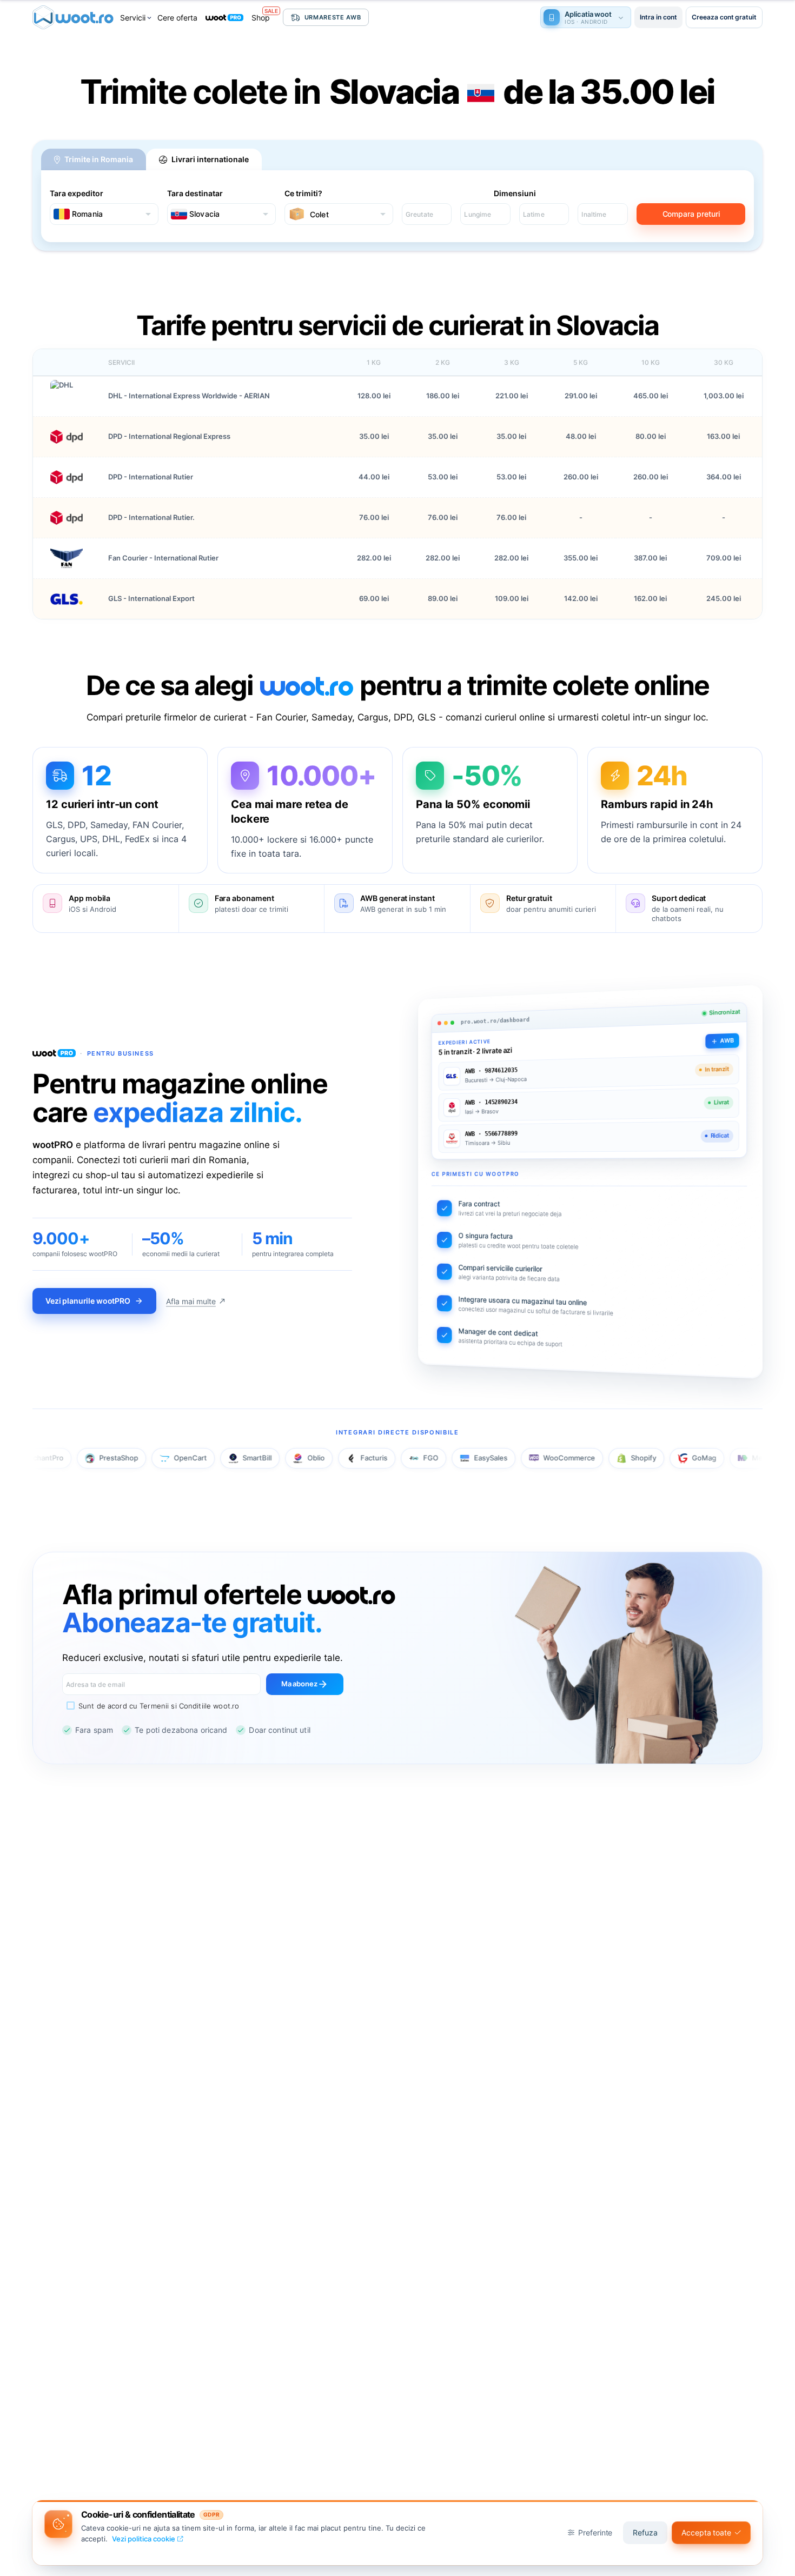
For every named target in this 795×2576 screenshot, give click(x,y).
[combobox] (104, 214)
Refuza (645, 2532)
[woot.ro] (73, 17)
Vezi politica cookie (144, 2539)
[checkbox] (151, 1706)
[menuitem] (137, 18)
